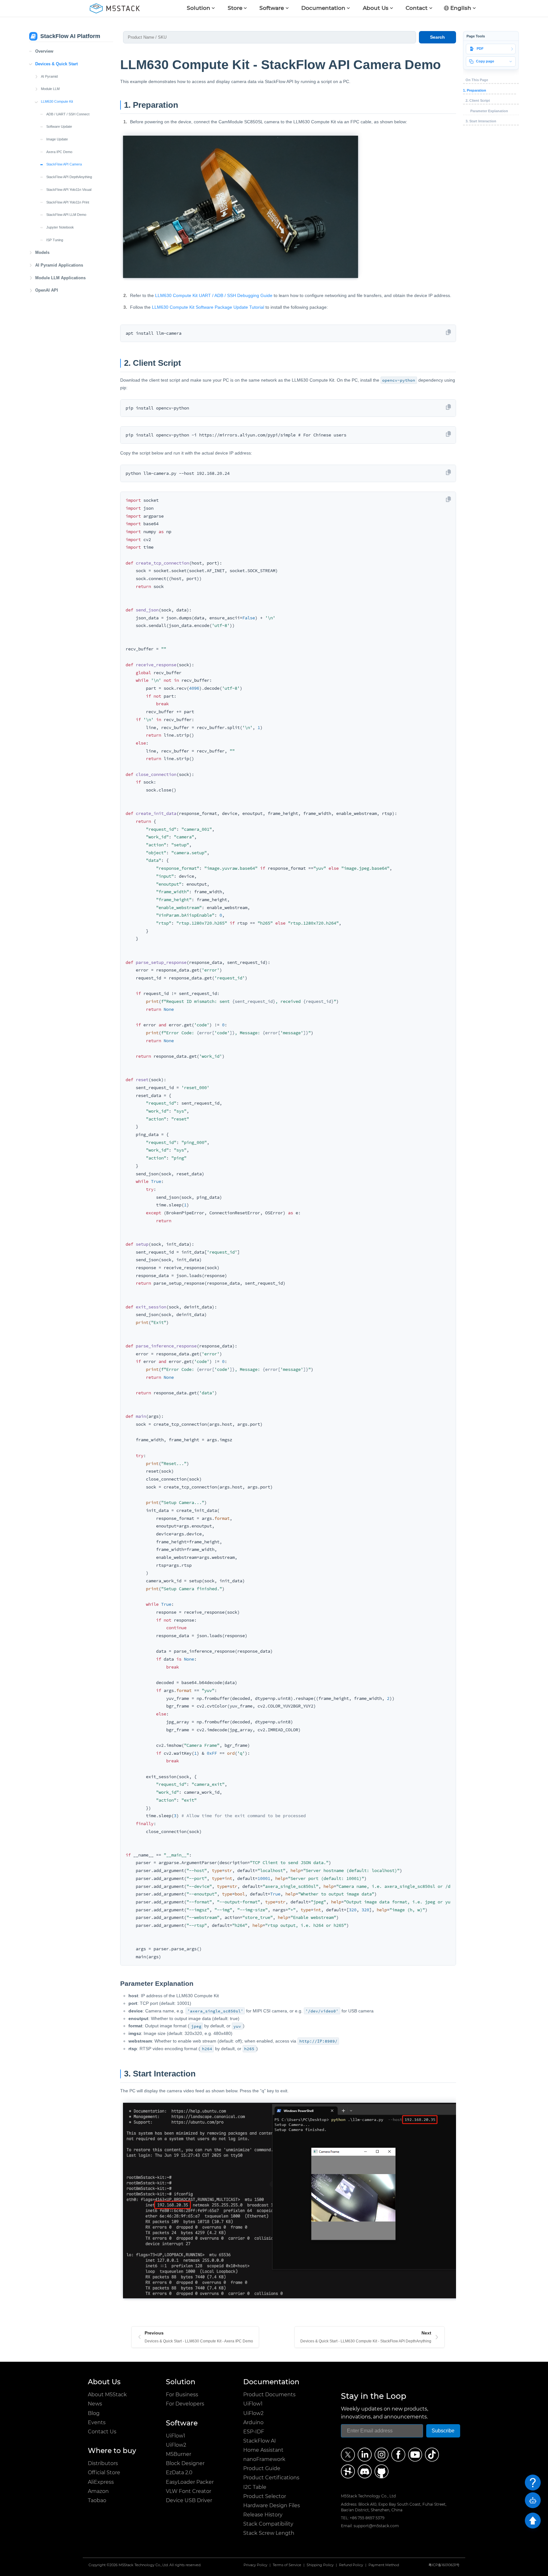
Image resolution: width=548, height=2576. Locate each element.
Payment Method (384, 2565)
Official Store (104, 2473)
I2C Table (255, 2487)
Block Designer (185, 2463)
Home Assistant (263, 2450)
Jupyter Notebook (60, 227)
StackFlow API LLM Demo (66, 215)
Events (97, 2422)
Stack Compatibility (268, 2524)
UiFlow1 (176, 2436)
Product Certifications (271, 2478)
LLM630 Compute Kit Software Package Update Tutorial (208, 307)
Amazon (98, 2491)
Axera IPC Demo (59, 152)
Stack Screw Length (269, 2533)
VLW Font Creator (189, 2491)
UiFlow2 (176, 2445)
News (95, 2404)
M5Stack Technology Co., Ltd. (144, 2565)
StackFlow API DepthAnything (69, 177)
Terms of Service (287, 2565)
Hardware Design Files (272, 2505)
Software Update (59, 126)
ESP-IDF (254, 2432)
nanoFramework (264, 2459)
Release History (263, 2515)
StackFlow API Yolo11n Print (68, 202)
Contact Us (102, 2432)
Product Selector (265, 2496)
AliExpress (101, 2482)
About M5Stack (107, 2395)
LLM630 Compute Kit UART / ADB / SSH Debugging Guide (214, 295)
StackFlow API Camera (64, 164)
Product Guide (262, 2468)
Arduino (253, 2422)
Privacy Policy (255, 2565)
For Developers (185, 2404)
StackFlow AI (260, 2441)
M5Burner (179, 2454)
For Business (182, 2395)
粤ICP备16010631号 (444, 2565)
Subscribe (443, 2431)
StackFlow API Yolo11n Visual (69, 190)
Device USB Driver (189, 2500)
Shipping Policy (320, 2565)
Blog (94, 2413)
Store (235, 8)
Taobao (97, 2500)
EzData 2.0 (179, 2473)
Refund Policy (351, 2565)
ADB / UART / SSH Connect (68, 114)
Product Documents (269, 2395)
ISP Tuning (55, 240)
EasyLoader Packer (190, 2482)
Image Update (57, 139)
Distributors (103, 2463)
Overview (44, 51)
